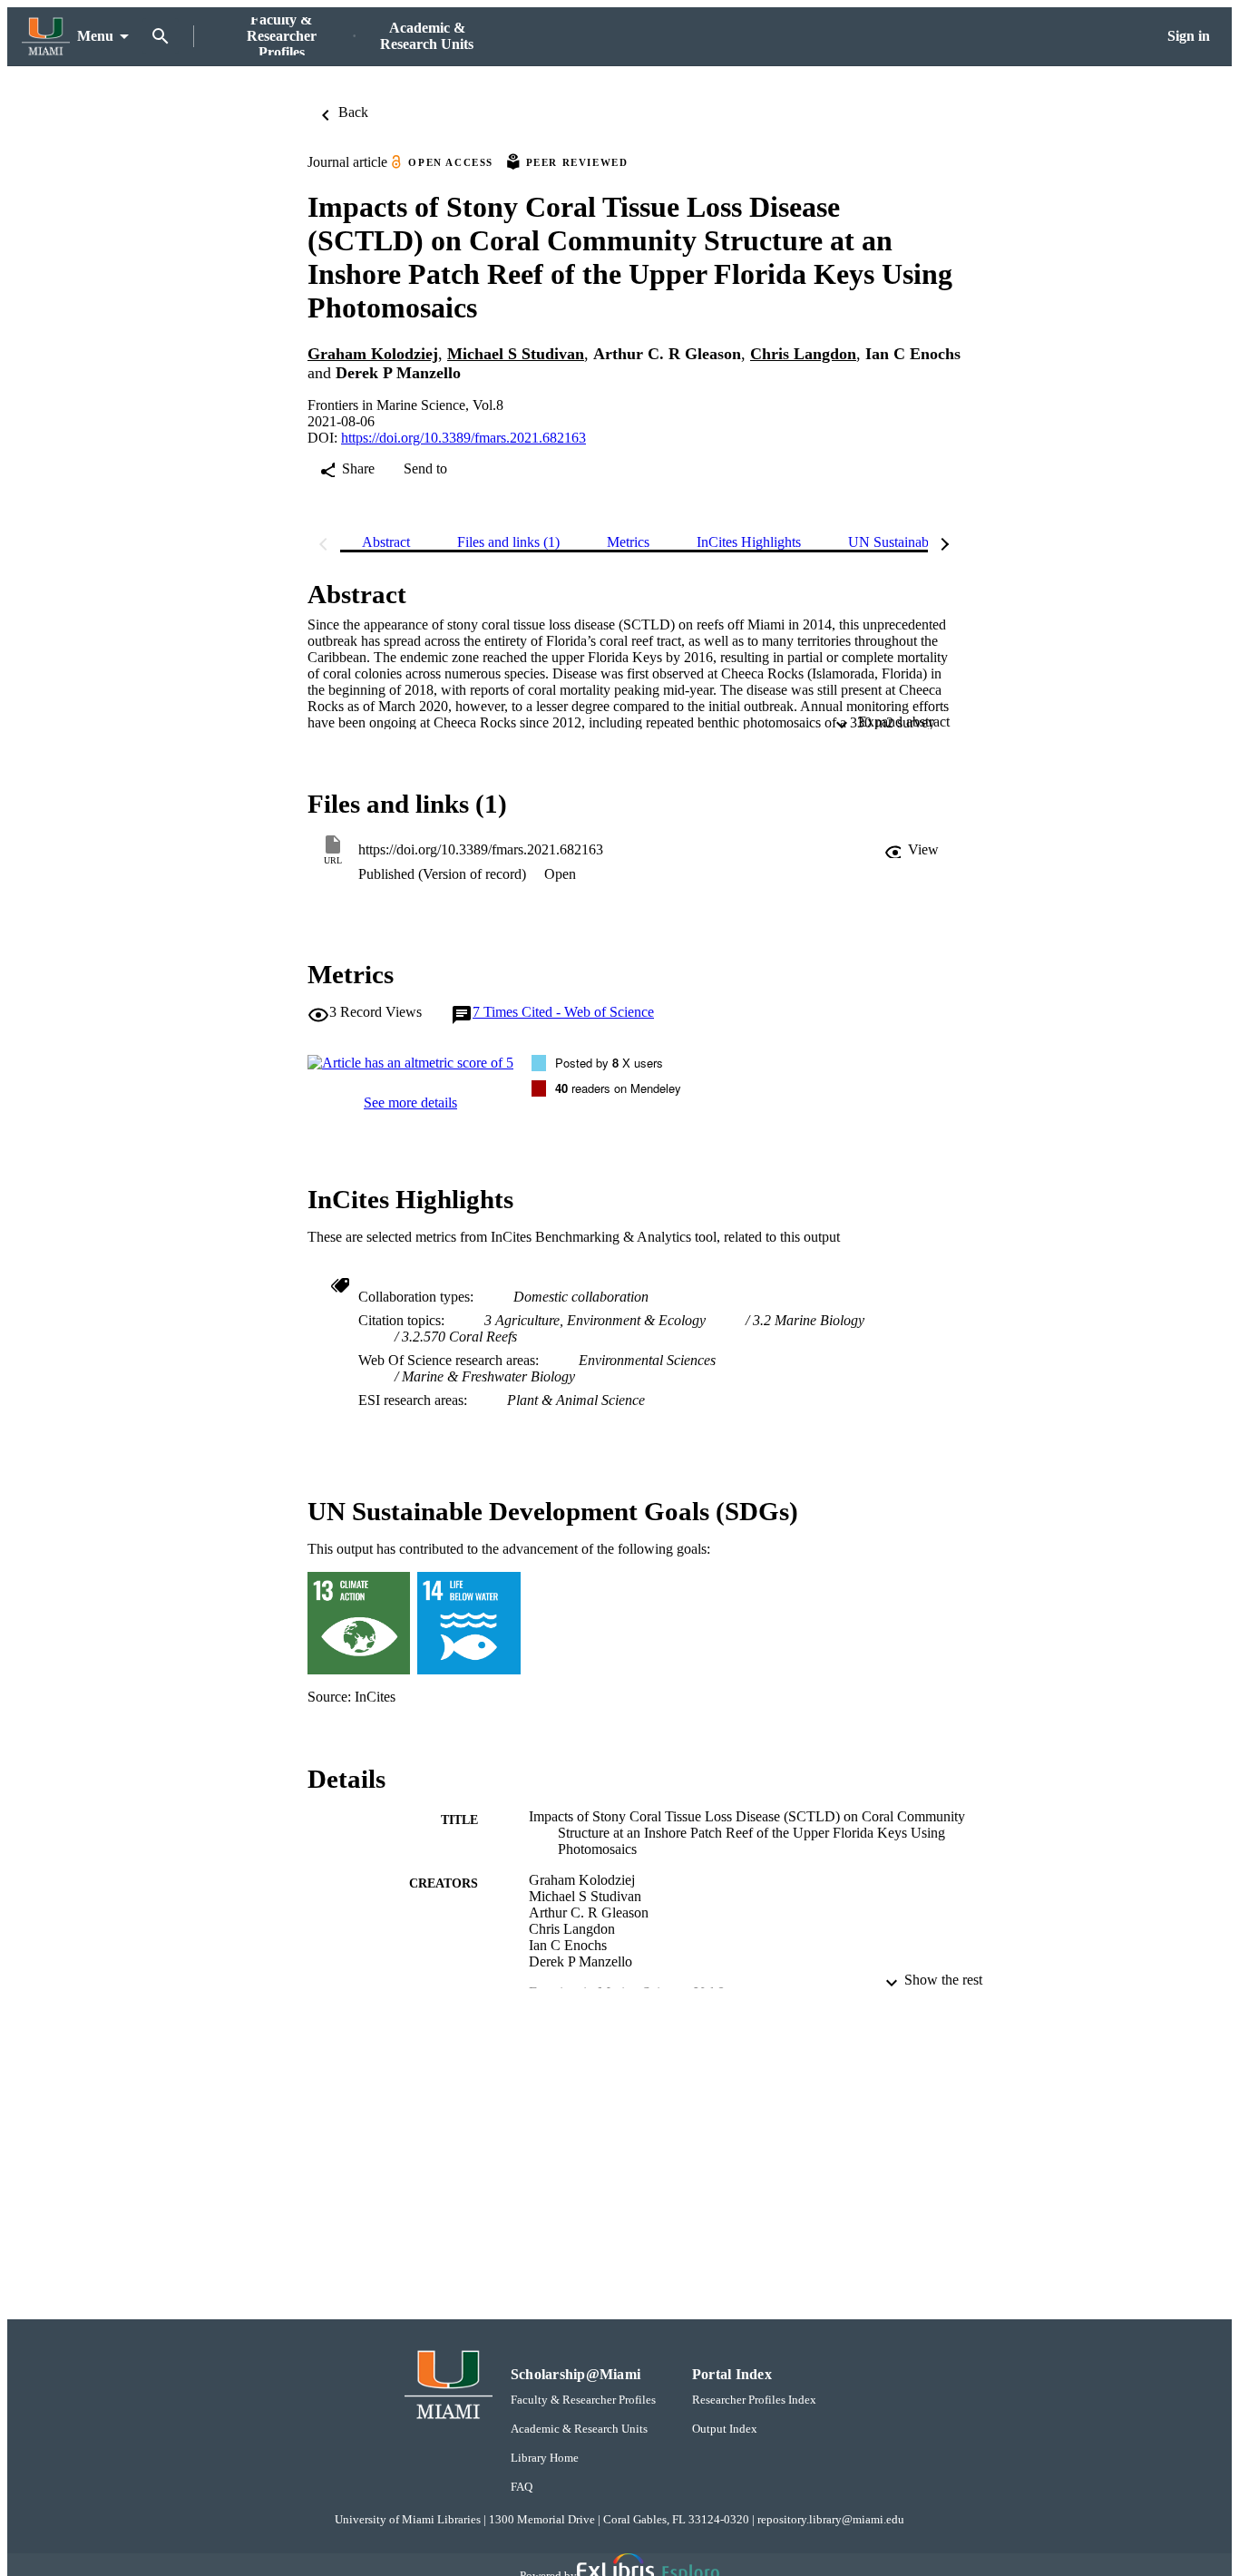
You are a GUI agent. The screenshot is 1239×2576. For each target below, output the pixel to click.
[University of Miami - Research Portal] (46, 37)
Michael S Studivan (516, 354)
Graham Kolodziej (373, 354)
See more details (410, 1103)
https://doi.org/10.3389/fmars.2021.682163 (463, 438)
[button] (912, 850)
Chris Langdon (803, 354)
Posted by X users (609, 1063)
